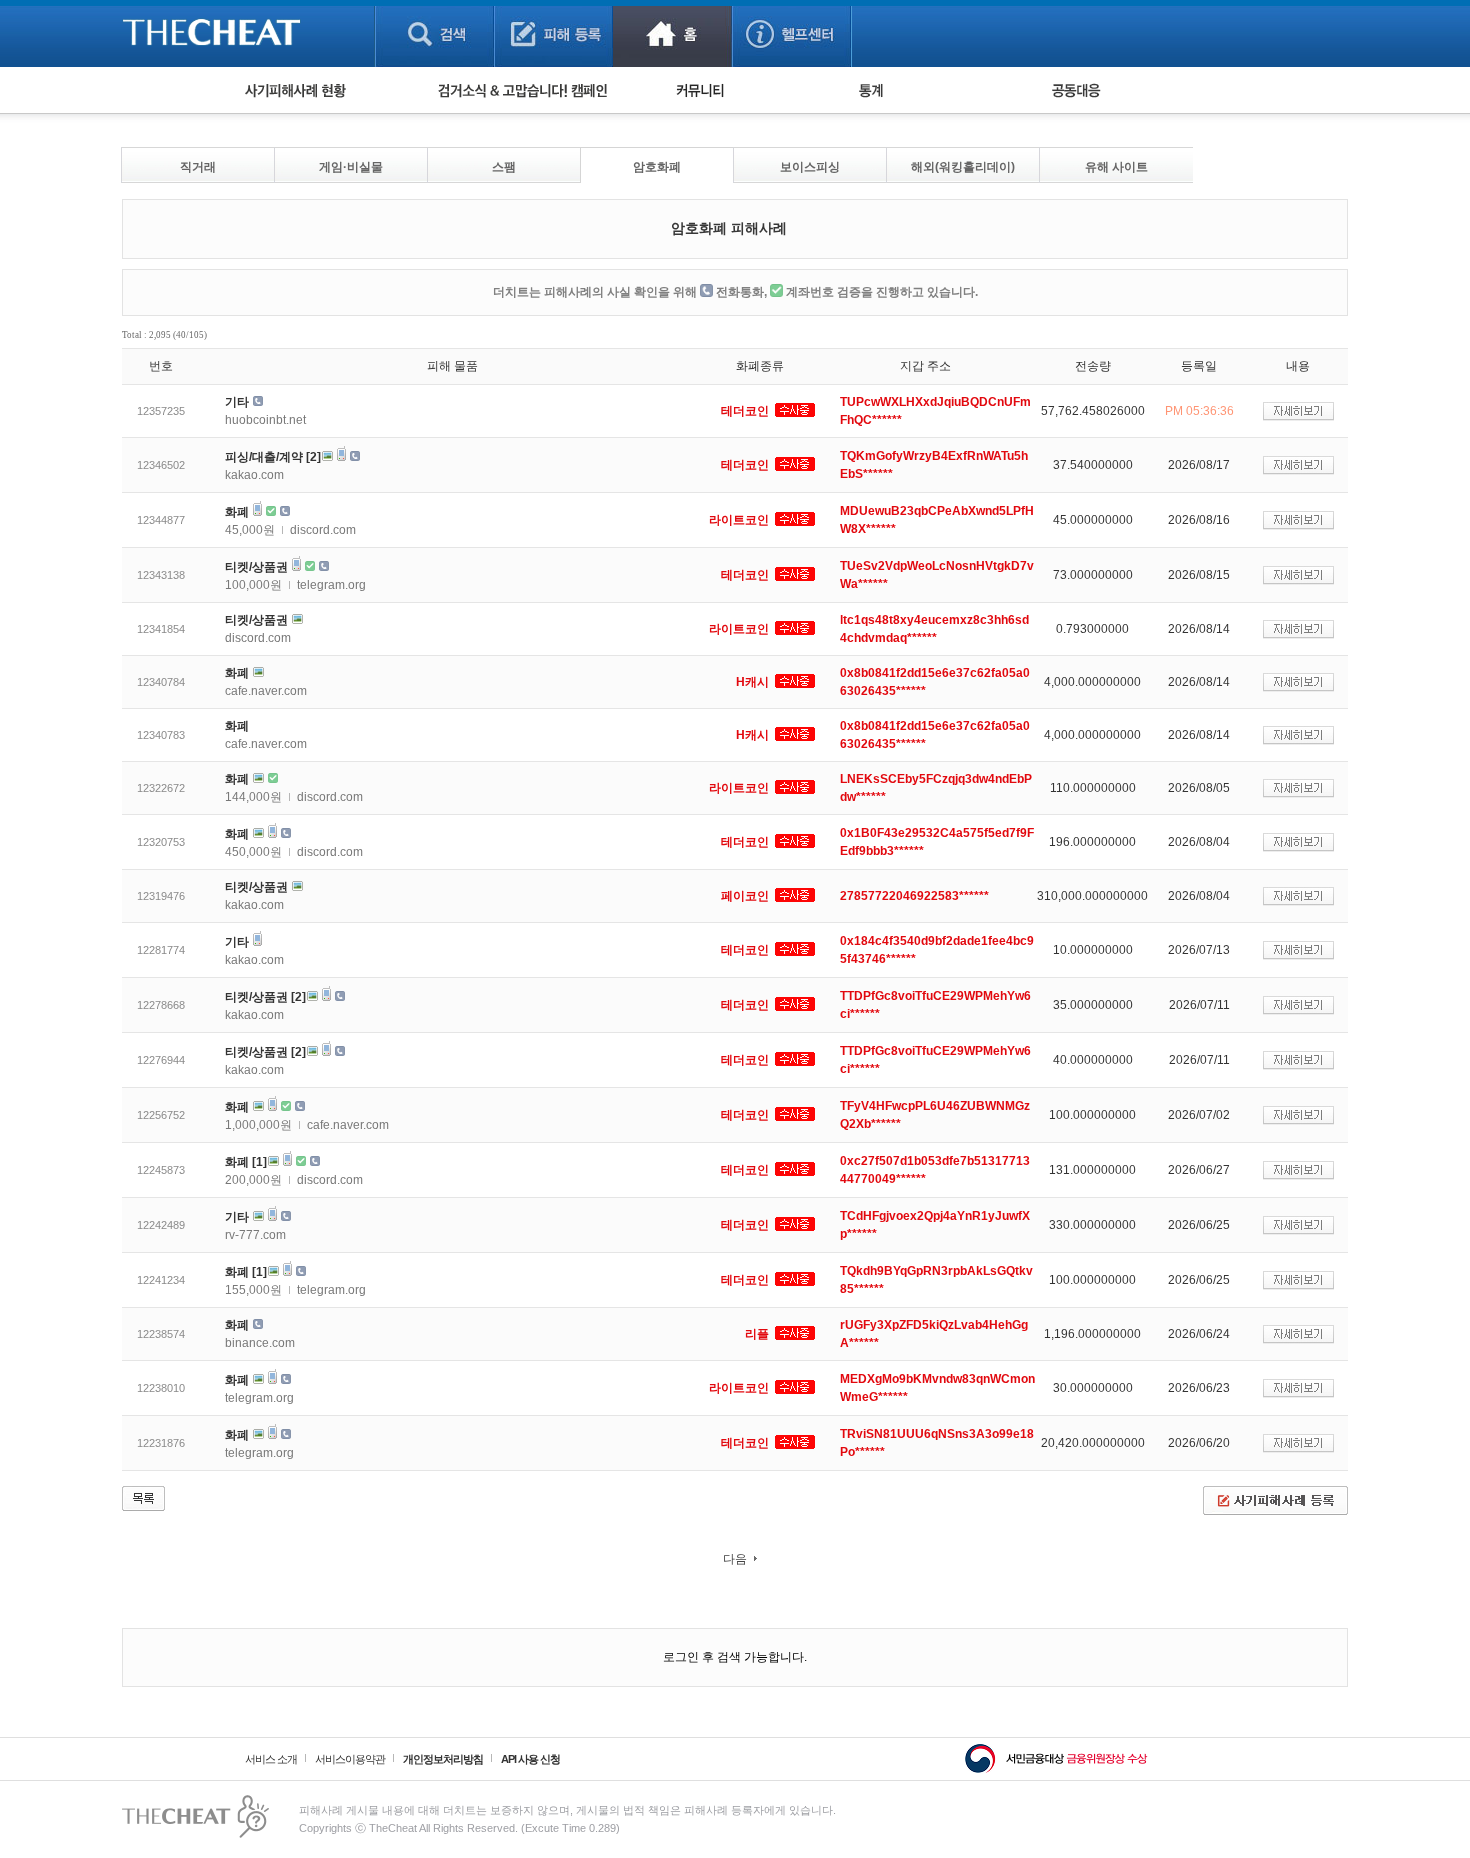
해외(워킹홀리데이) (963, 167)
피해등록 (553, 33)
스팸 (504, 167)
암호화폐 (657, 167)
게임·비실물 (351, 167)
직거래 (198, 167)
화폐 (237, 512)
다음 (735, 1559)
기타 (237, 402)
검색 (434, 33)
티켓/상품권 (256, 567)
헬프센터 (791, 33)
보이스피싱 (810, 167)
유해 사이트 (1116, 167)
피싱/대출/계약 (264, 457)
